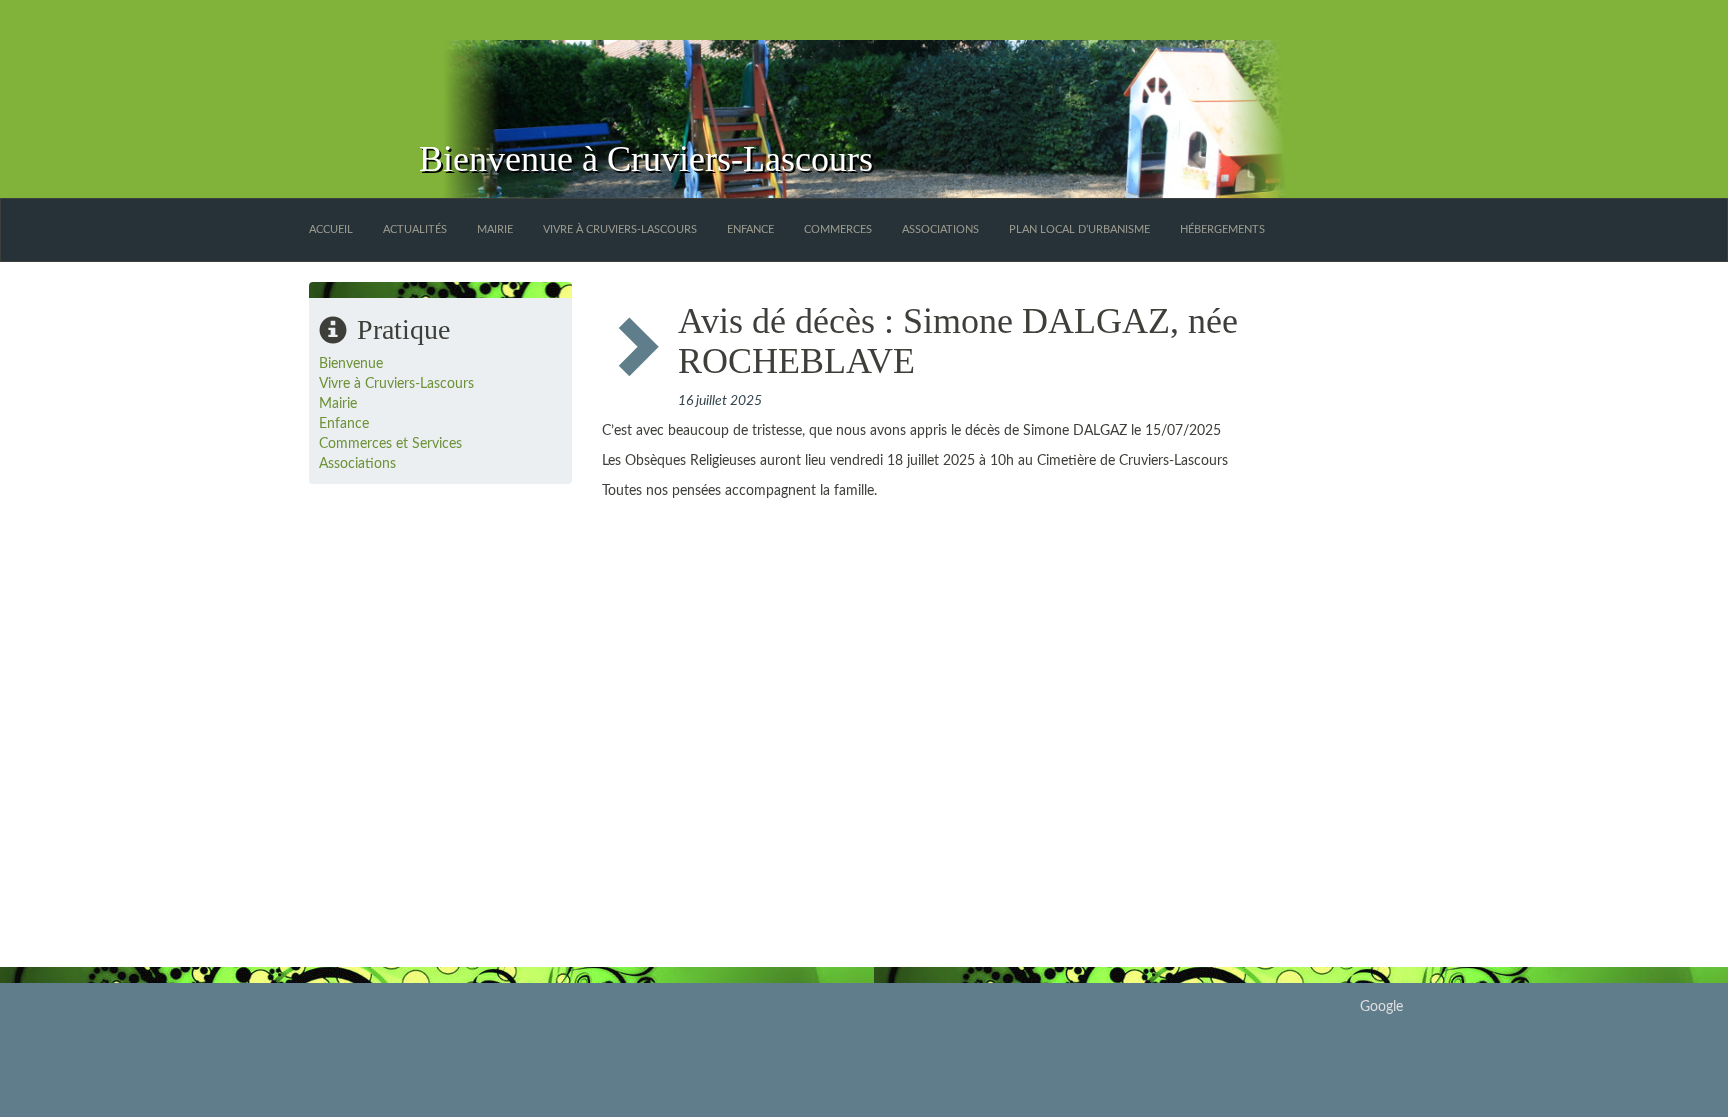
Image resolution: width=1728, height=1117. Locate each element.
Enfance (750, 229)
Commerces (838, 229)
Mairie (495, 229)
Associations (940, 229)
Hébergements (1222, 229)
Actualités (415, 229)
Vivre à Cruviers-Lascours (620, 229)
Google (1381, 1007)
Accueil (331, 229)
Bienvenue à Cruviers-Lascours (646, 159)
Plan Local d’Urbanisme (1079, 229)
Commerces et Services (390, 444)
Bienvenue (351, 364)
